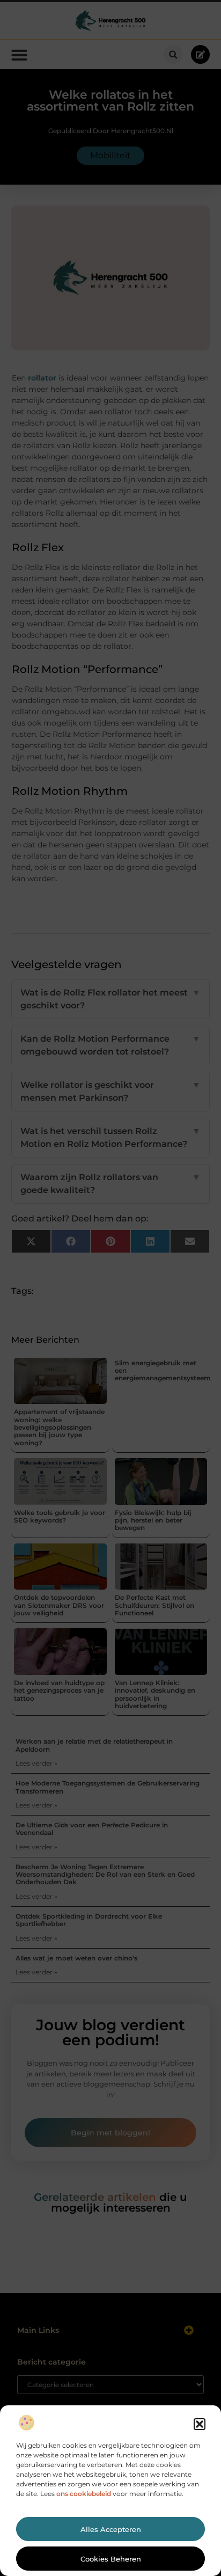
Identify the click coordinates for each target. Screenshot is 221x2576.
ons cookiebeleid (84, 2494)
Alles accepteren (111, 2529)
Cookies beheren (111, 2559)
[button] (200, 2424)
